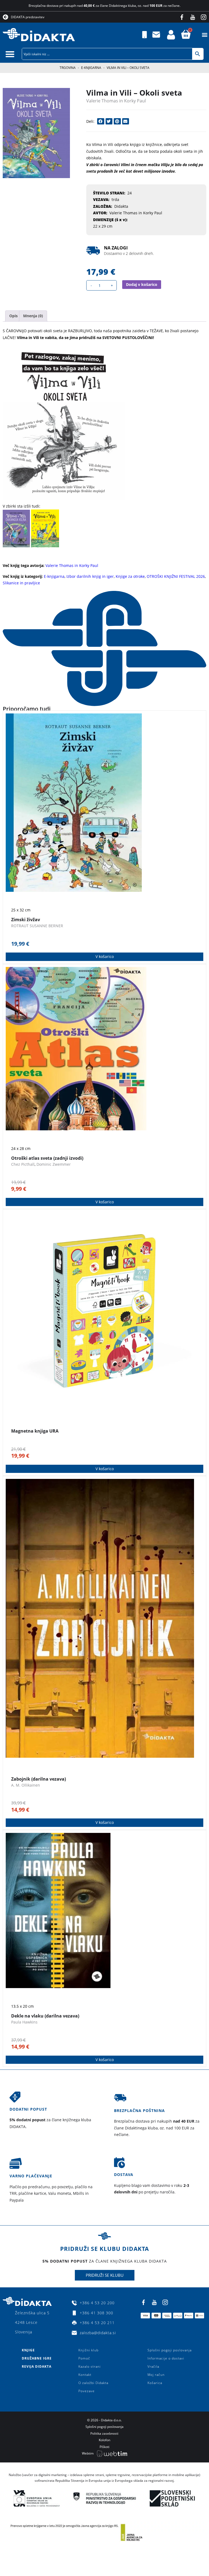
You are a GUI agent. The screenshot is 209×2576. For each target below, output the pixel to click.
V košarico (105, 956)
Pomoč (84, 2358)
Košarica (155, 2383)
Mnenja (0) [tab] (33, 316)
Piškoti (104, 2447)
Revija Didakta (37, 2366)
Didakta (121, 206)
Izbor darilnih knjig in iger (90, 576)
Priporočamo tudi (27, 709)
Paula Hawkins (24, 2022)
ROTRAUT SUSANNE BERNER (37, 926)
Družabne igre (37, 2358)
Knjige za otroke (130, 576)
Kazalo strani (90, 2366)
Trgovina (68, 68)
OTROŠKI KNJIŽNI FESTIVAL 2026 (176, 576)
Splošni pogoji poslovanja (170, 2350)
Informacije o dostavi (166, 2358)
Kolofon (104, 2440)
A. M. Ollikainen (26, 1785)
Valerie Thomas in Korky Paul (116, 101)
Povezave (87, 2391)
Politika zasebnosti (104, 2433)
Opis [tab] (13, 316)
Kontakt (85, 2375)
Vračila (153, 2366)
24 (130, 193)
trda (115, 199)
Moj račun (156, 2375)
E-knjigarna (91, 68)
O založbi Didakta (93, 2383)
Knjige (28, 2350)
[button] (205, 35)
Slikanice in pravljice (21, 583)
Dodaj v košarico (142, 284)
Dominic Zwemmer (54, 1164)
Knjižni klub (88, 2350)
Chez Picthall (23, 1164)
